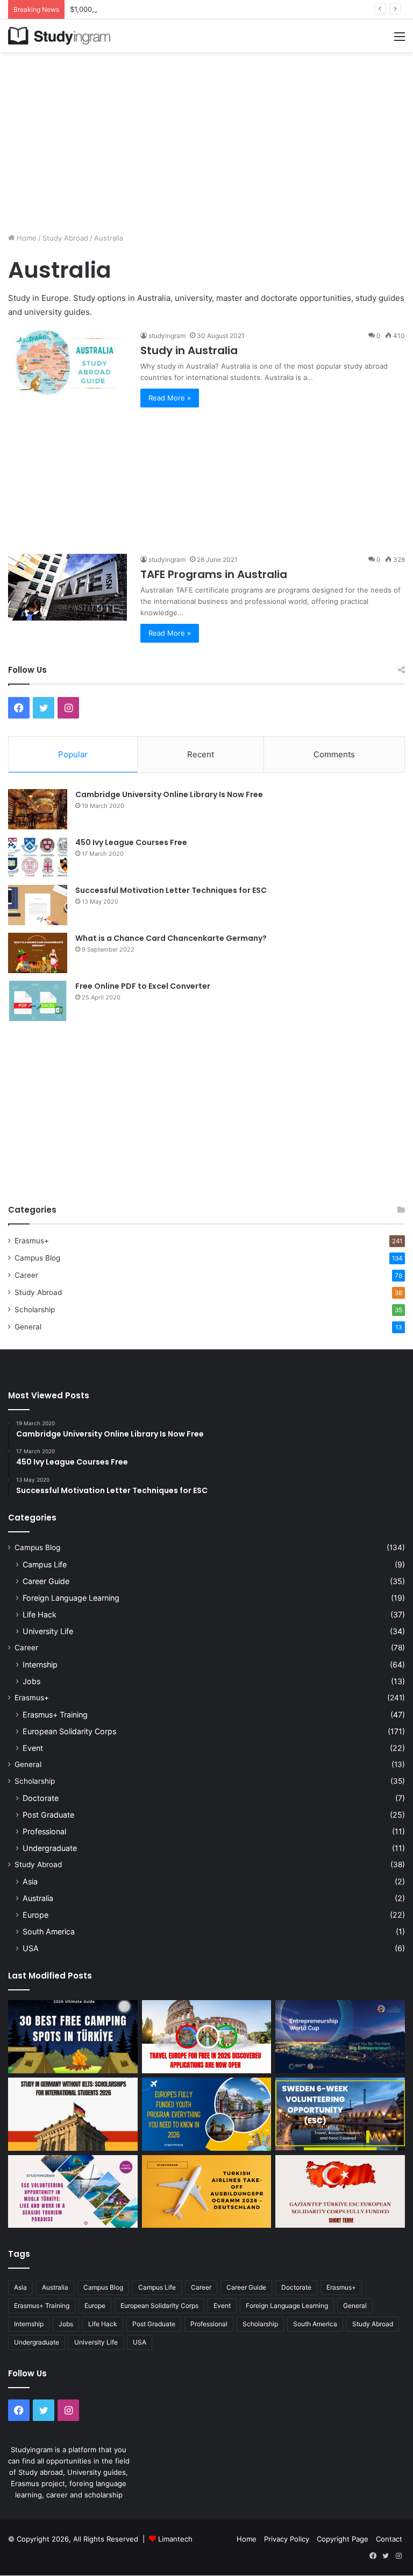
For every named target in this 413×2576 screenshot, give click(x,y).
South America (49, 1931)
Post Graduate (48, 1815)
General (28, 1327)
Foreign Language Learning (71, 1598)
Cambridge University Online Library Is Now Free (169, 794)
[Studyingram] (59, 36)
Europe (35, 1915)
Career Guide (46, 1581)
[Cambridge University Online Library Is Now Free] (38, 809)
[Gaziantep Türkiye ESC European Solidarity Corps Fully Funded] (340, 2191)
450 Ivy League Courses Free (131, 842)
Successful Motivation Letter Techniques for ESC (171, 890)
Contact (389, 2539)
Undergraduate (50, 1848)
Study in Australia (189, 350)
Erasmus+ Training (55, 1715)
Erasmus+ (32, 1241)
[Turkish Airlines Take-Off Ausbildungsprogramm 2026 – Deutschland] (207, 2191)
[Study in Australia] (67, 364)
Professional (44, 1831)
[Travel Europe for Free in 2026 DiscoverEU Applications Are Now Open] (207, 2036)
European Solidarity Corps (69, 1731)
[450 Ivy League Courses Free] (38, 857)
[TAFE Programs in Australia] (67, 587)
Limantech (175, 2539)
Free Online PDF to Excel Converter (143, 986)
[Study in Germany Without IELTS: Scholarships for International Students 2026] (73, 2114)
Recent (201, 754)
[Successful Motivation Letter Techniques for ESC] (38, 905)
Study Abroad (65, 238)
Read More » (170, 398)
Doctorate (41, 1798)
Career (26, 1275)
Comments (334, 754)
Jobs (31, 1681)
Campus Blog (37, 1258)
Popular (73, 754)
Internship (40, 1664)
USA (31, 1948)
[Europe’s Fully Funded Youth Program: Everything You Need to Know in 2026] (207, 2114)
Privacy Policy (287, 2539)
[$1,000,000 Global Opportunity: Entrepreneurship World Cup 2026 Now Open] (340, 2036)
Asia (30, 1881)
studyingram (167, 336)
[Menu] (400, 40)
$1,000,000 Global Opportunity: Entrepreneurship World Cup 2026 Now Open (200, 9)
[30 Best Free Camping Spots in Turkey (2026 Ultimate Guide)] (73, 2037)
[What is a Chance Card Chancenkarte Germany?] (38, 953)
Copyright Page (343, 2539)
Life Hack (40, 1614)
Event (33, 1748)
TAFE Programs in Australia (214, 574)
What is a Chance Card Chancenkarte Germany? (171, 938)
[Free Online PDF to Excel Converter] (38, 1001)
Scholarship (35, 1310)
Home (26, 238)
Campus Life (45, 1564)
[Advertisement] (206, 138)
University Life (48, 1631)
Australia (38, 1898)
